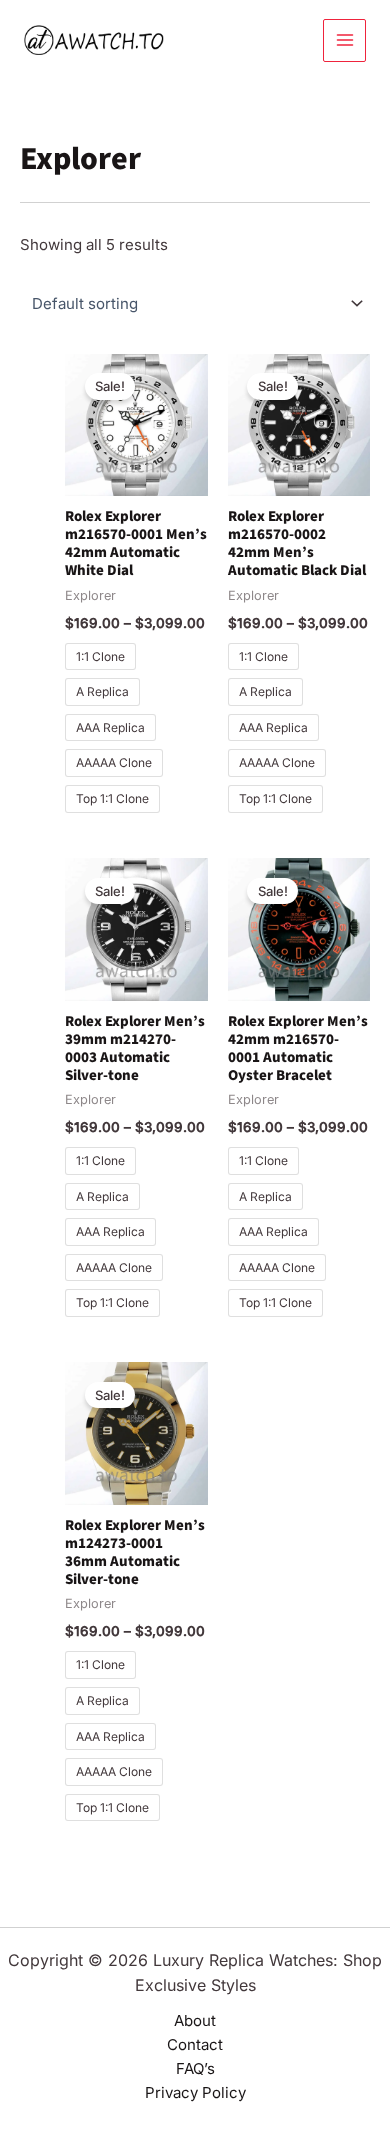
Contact (195, 2044)
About (195, 2020)
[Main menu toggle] (344, 40)
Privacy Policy (195, 2092)
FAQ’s (195, 2068)
